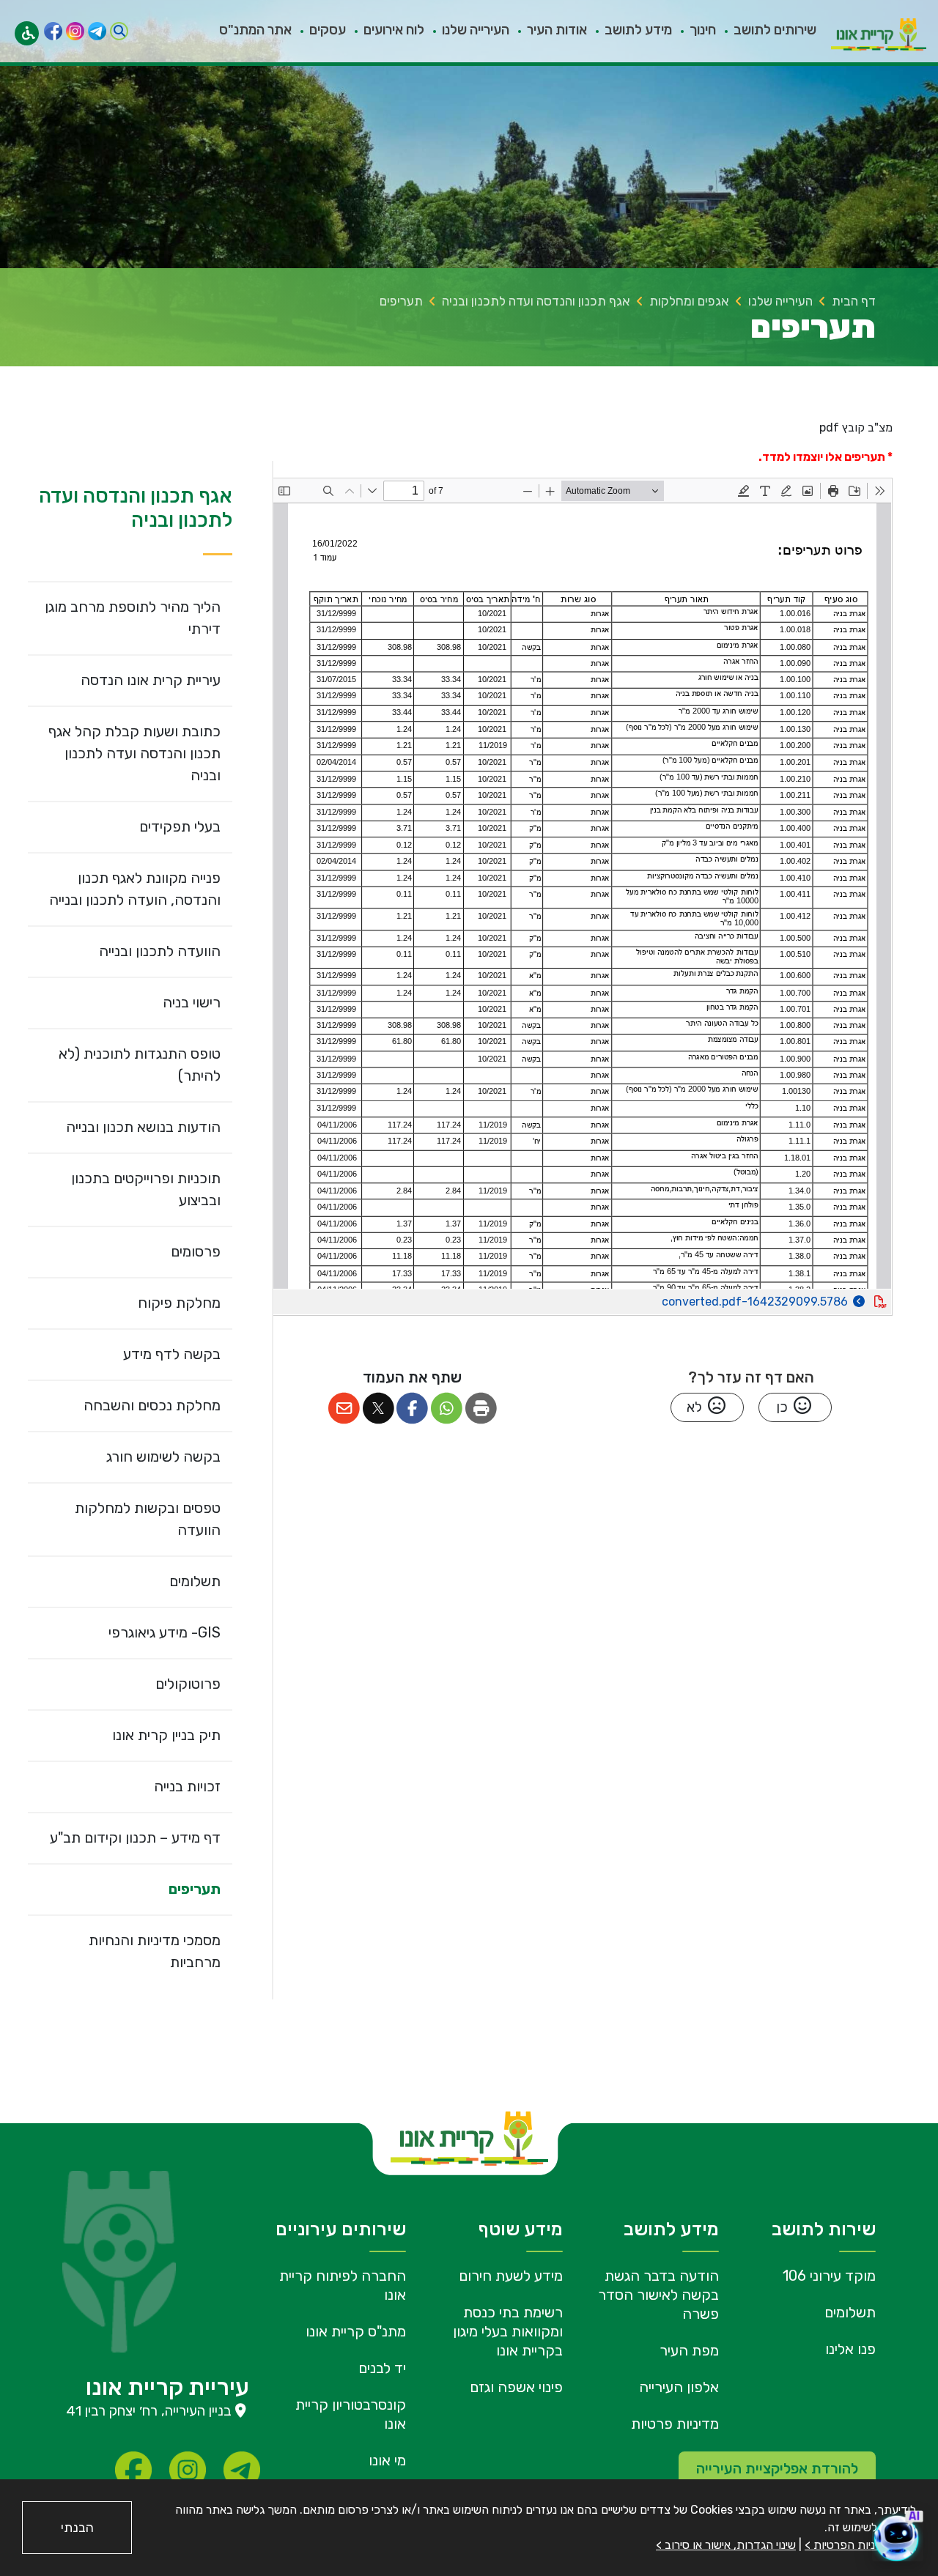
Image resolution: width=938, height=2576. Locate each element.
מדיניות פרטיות (675, 2424)
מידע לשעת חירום (511, 2276)
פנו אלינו (850, 2349)
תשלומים (850, 2312)
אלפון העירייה (679, 2387)
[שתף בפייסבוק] (413, 1409)
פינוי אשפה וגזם (516, 2387)
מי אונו (387, 2460)
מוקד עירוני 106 (829, 2276)
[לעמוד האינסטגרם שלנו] (75, 31)
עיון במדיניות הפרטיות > (860, 2545)
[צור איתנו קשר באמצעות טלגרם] (97, 31)
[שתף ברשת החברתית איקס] (378, 1409)
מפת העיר (689, 2350)
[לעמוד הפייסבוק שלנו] (53, 31)
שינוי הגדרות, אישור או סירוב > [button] (726, 2545)
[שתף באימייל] (344, 1409)
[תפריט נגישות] (27, 33)
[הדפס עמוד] (481, 1409)
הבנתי (77, 2528)
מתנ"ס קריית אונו (356, 2331)
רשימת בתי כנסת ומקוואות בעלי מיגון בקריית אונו (508, 2331)
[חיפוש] (119, 31)
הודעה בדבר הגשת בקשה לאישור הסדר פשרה (658, 2295)
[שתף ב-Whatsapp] (447, 1409)
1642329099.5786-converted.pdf (714, 1299)
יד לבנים (382, 2368)
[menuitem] (766, 31)
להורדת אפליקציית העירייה (777, 2468)
